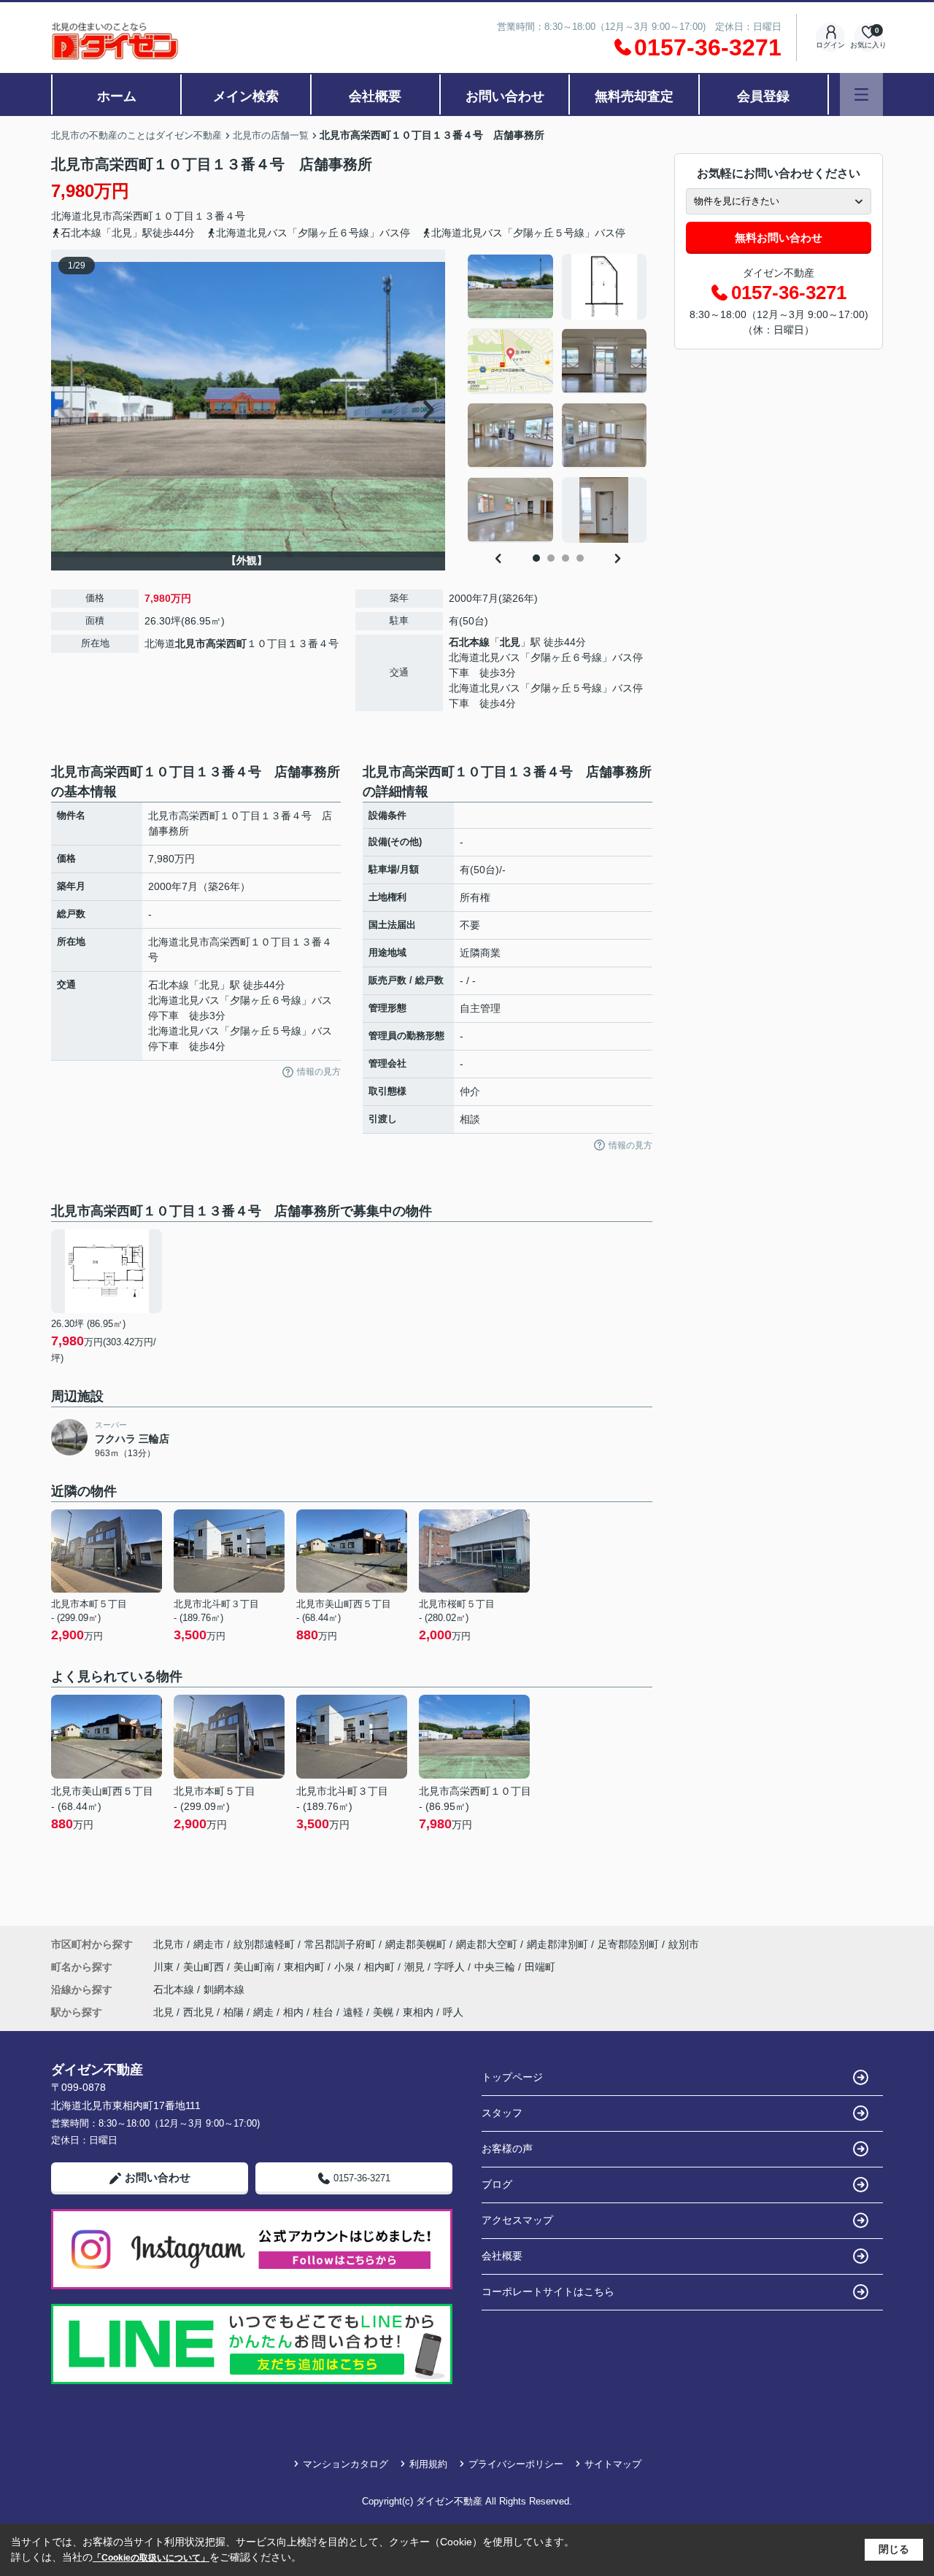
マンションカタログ (346, 2464)
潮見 (416, 1967)
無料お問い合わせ (779, 237)
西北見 (198, 2012)
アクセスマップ (517, 2220)
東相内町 (306, 1967)
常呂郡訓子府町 (340, 1944)
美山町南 (255, 1967)
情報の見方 (319, 1072)
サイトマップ (613, 2464)
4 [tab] (580, 558)
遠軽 (353, 2012)
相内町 (381, 1967)
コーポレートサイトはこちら (548, 2291)
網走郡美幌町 (416, 1944)
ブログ (497, 2184)
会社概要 (375, 96)
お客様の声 (507, 2148)
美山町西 (205, 1967)
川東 (165, 1967)
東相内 (418, 2012)
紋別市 (684, 1944)
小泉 (346, 1967)
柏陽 (233, 2012)
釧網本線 (224, 1989)
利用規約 (428, 2464)
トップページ (512, 2077)
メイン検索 (246, 96)
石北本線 (469, 642)
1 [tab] (536, 558)
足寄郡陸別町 (628, 1944)
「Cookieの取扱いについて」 (151, 2558)
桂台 (323, 2012)
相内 (293, 2012)
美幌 (383, 2012)
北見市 (97, 216)
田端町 (540, 1967)
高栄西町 (133, 216)
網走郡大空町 (487, 1944)
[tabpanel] (558, 398)
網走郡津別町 (557, 1944)
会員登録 (763, 96)
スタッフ (502, 2113)
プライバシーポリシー (516, 2464)
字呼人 (451, 1967)
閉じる (894, 2549)
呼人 (453, 2012)
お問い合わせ (505, 96)
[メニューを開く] (861, 94)
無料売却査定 (634, 96)
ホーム (117, 96)
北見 (510, 642)
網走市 (209, 1944)
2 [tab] (551, 558)
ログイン (830, 45)
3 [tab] (566, 558)
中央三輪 (496, 1967)
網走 (263, 2012)
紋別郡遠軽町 (264, 1944)
